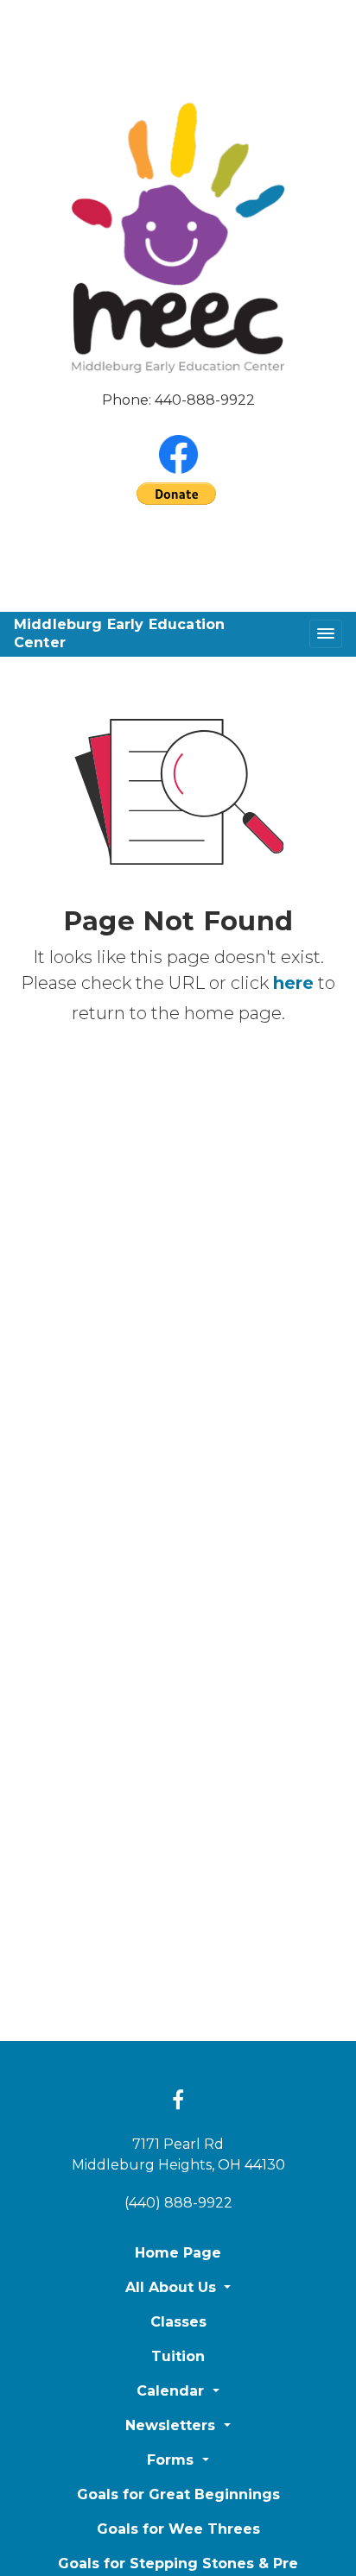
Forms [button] (172, 2460)
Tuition (178, 2356)
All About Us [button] (173, 2287)
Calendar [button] (172, 2391)
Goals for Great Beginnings (178, 2494)
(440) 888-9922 (178, 2203)
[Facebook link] (178, 2101)
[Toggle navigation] (326, 634)
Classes (178, 2322)
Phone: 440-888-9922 (178, 400)
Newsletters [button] (172, 2425)
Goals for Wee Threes (178, 2529)
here (293, 983)
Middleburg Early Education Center (119, 633)
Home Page (178, 2253)
